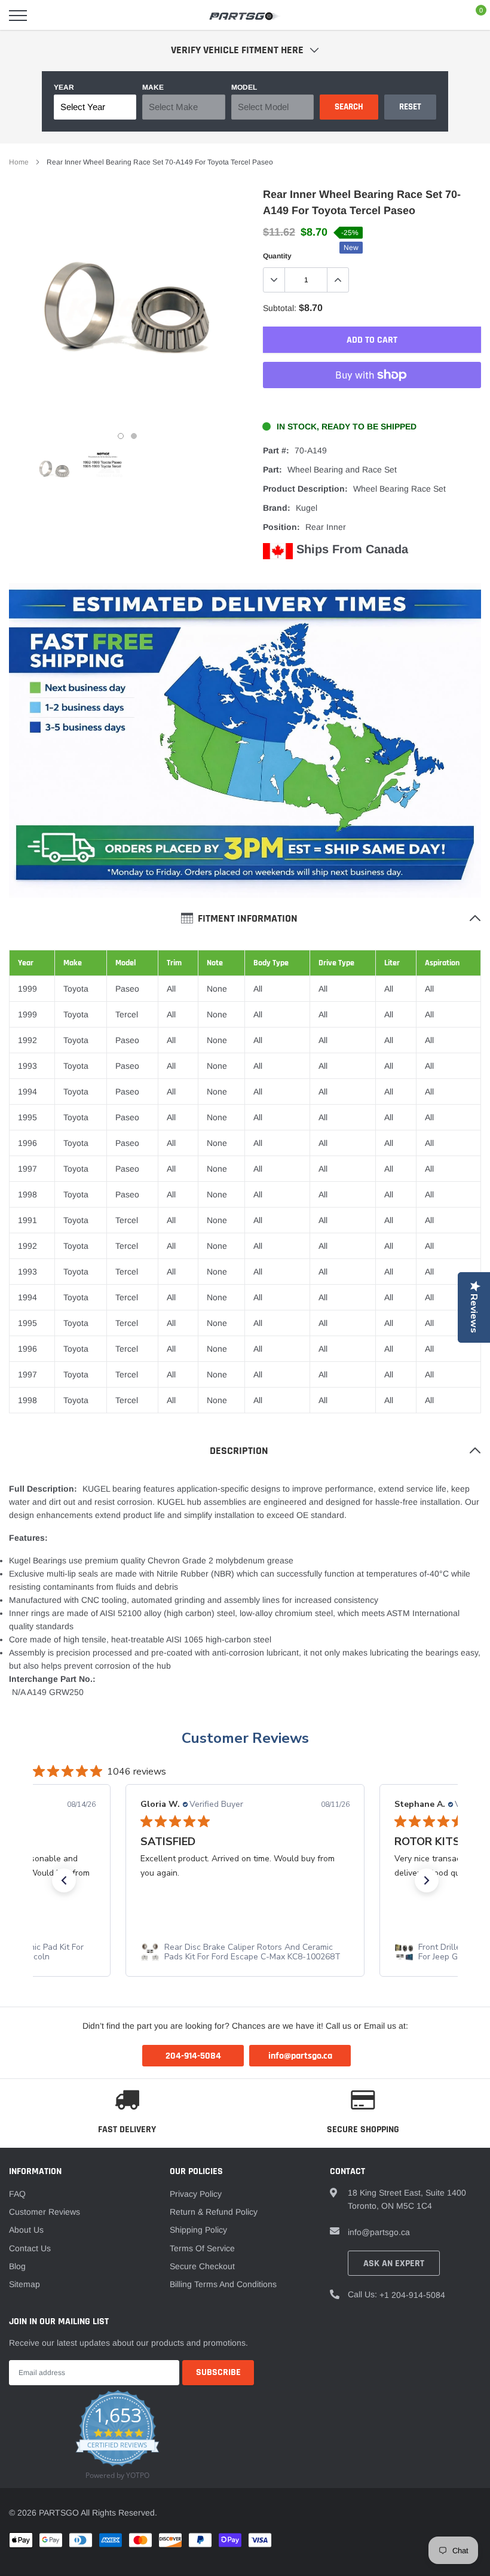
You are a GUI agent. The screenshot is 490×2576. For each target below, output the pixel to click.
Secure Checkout (202, 2266)
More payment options (372, 404)
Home (19, 162)
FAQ (17, 2194)
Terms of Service (202, 2248)
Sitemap (24, 2284)
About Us (26, 2230)
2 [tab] (134, 436)
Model (244, 87)
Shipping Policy (198, 2230)
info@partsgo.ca (379, 2232)
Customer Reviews (245, 1738)
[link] (54, 469)
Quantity (277, 256)
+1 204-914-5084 (412, 2295)
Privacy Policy (196, 2194)
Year (64, 87)
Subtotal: (280, 308)
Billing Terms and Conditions (223, 2284)
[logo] (245, 16)
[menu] (18, 16)
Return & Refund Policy (214, 2212)
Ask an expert (394, 2263)
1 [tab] (121, 436)
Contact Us (30, 2248)
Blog (17, 2266)
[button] (64, 1880)
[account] (445, 16)
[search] (48, 16)
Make (153, 87)
